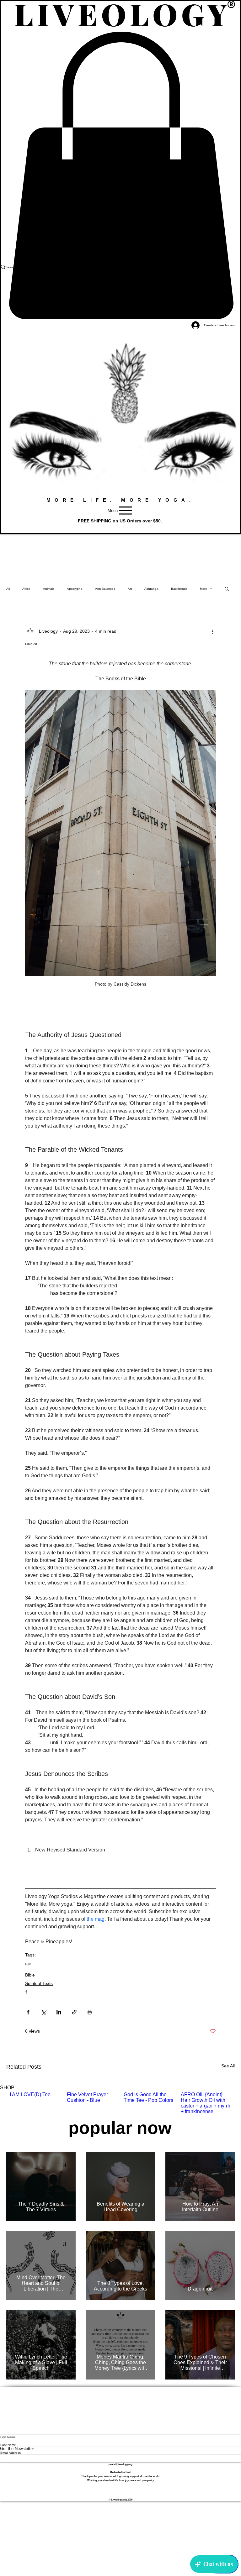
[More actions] (212, 631)
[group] (120, 2103)
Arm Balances (105, 589)
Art (130, 589)
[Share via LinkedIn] (59, 2012)
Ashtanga (151, 589)
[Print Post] (90, 2012)
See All (228, 2066)
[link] (120, 175)
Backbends (179, 589)
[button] (227, 589)
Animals (49, 589)
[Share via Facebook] (28, 2012)
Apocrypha (75, 589)
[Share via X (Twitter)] (43, 2012)
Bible (30, 1975)
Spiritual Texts (39, 1983)
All (8, 589)
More (204, 589)
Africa (26, 589)
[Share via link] (74, 2012)
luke (28, 1964)
